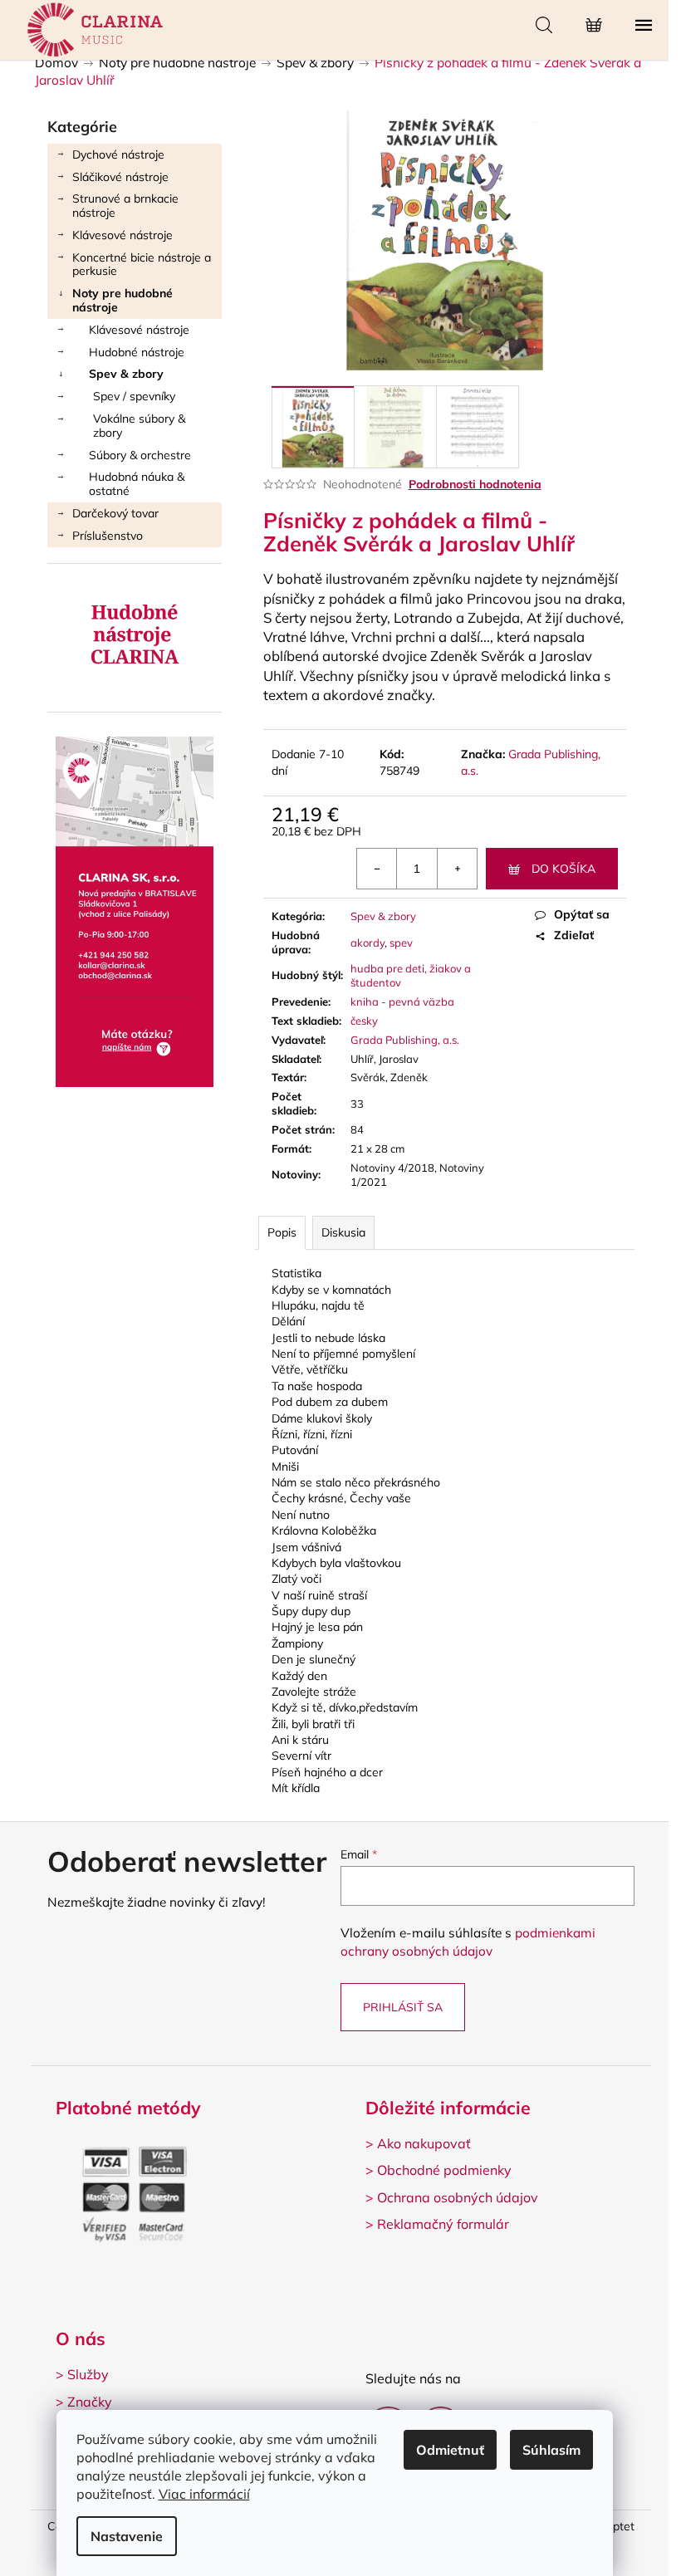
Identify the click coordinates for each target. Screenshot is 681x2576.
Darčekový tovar (115, 513)
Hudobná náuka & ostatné (137, 484)
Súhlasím (551, 2450)
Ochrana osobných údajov (458, 2197)
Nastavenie (127, 2536)
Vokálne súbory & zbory (139, 426)
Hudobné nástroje (137, 352)
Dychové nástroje (118, 154)
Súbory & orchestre (140, 455)
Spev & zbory (126, 374)
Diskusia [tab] (343, 1232)
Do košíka (563, 869)
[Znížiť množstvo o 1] (377, 869)
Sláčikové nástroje (120, 177)
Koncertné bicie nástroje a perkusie (142, 264)
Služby (88, 2374)
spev (401, 943)
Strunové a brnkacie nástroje (125, 206)
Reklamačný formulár (443, 2224)
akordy (367, 943)
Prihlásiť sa (403, 2007)
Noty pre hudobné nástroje (122, 300)
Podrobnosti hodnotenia (475, 484)
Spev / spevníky (134, 396)
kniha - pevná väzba (402, 1002)
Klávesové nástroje (122, 235)
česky (364, 1021)
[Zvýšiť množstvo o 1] (457, 869)
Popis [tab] (282, 1232)
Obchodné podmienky (444, 2170)
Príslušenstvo (108, 536)
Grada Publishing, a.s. (405, 1040)
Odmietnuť (450, 2450)
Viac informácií (204, 2494)
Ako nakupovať (424, 2143)
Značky (90, 2402)
